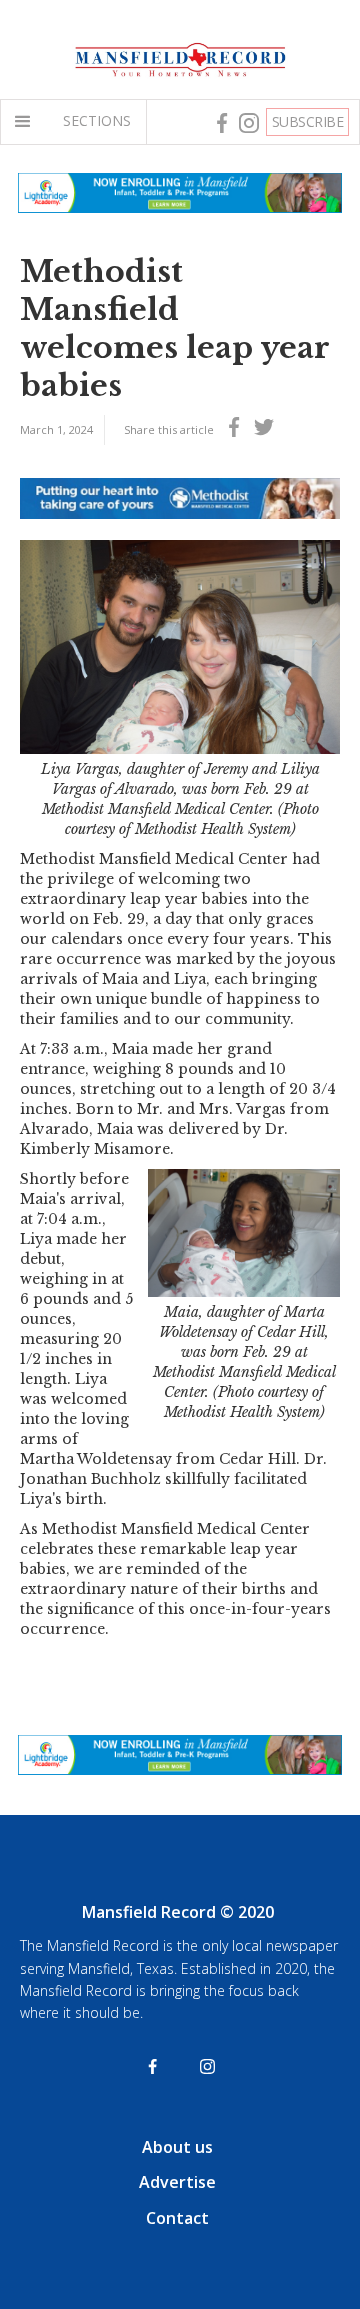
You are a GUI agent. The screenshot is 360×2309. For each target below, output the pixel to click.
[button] (27, 122)
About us (177, 2147)
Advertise (177, 2182)
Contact (177, 2218)
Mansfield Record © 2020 (178, 1912)
